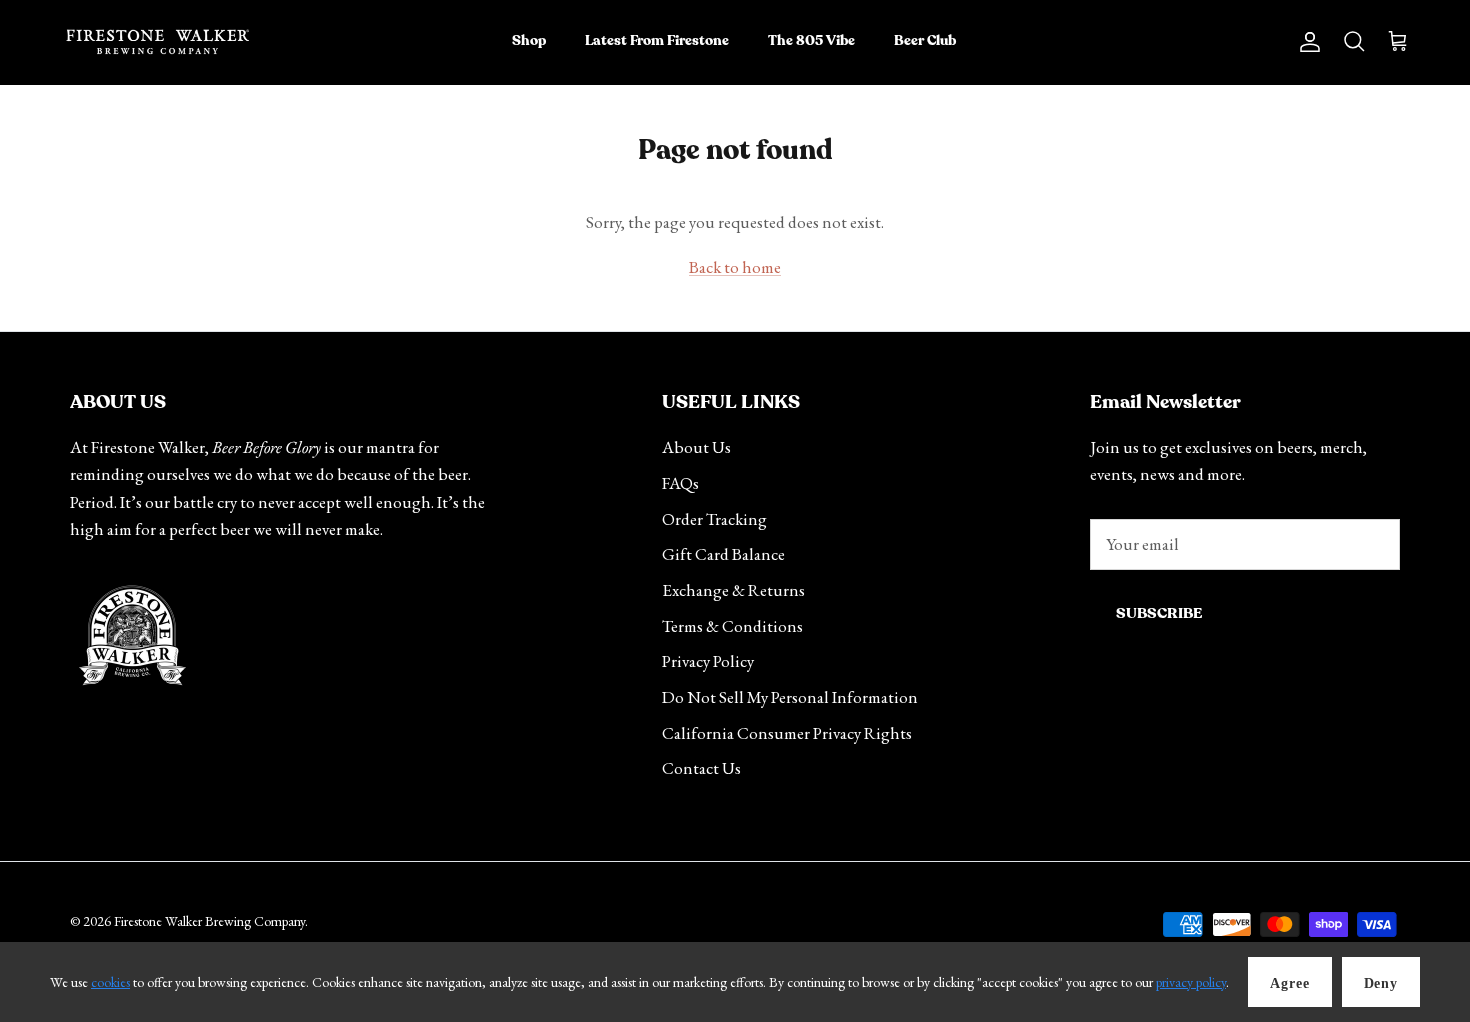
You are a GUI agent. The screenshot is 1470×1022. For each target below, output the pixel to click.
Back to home (735, 267)
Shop (529, 41)
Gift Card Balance (723, 554)
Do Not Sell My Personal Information (790, 697)
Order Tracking (714, 519)
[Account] (1306, 41)
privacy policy (1191, 982)
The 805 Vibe (811, 41)
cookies (110, 982)
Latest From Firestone (657, 41)
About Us (696, 447)
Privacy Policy (708, 661)
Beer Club (925, 41)
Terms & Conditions (732, 626)
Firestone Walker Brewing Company (209, 921)
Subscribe (1159, 613)
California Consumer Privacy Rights (787, 733)
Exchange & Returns (733, 590)
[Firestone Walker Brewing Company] (157, 42)
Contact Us (701, 768)
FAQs (680, 483)
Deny (1381, 983)
